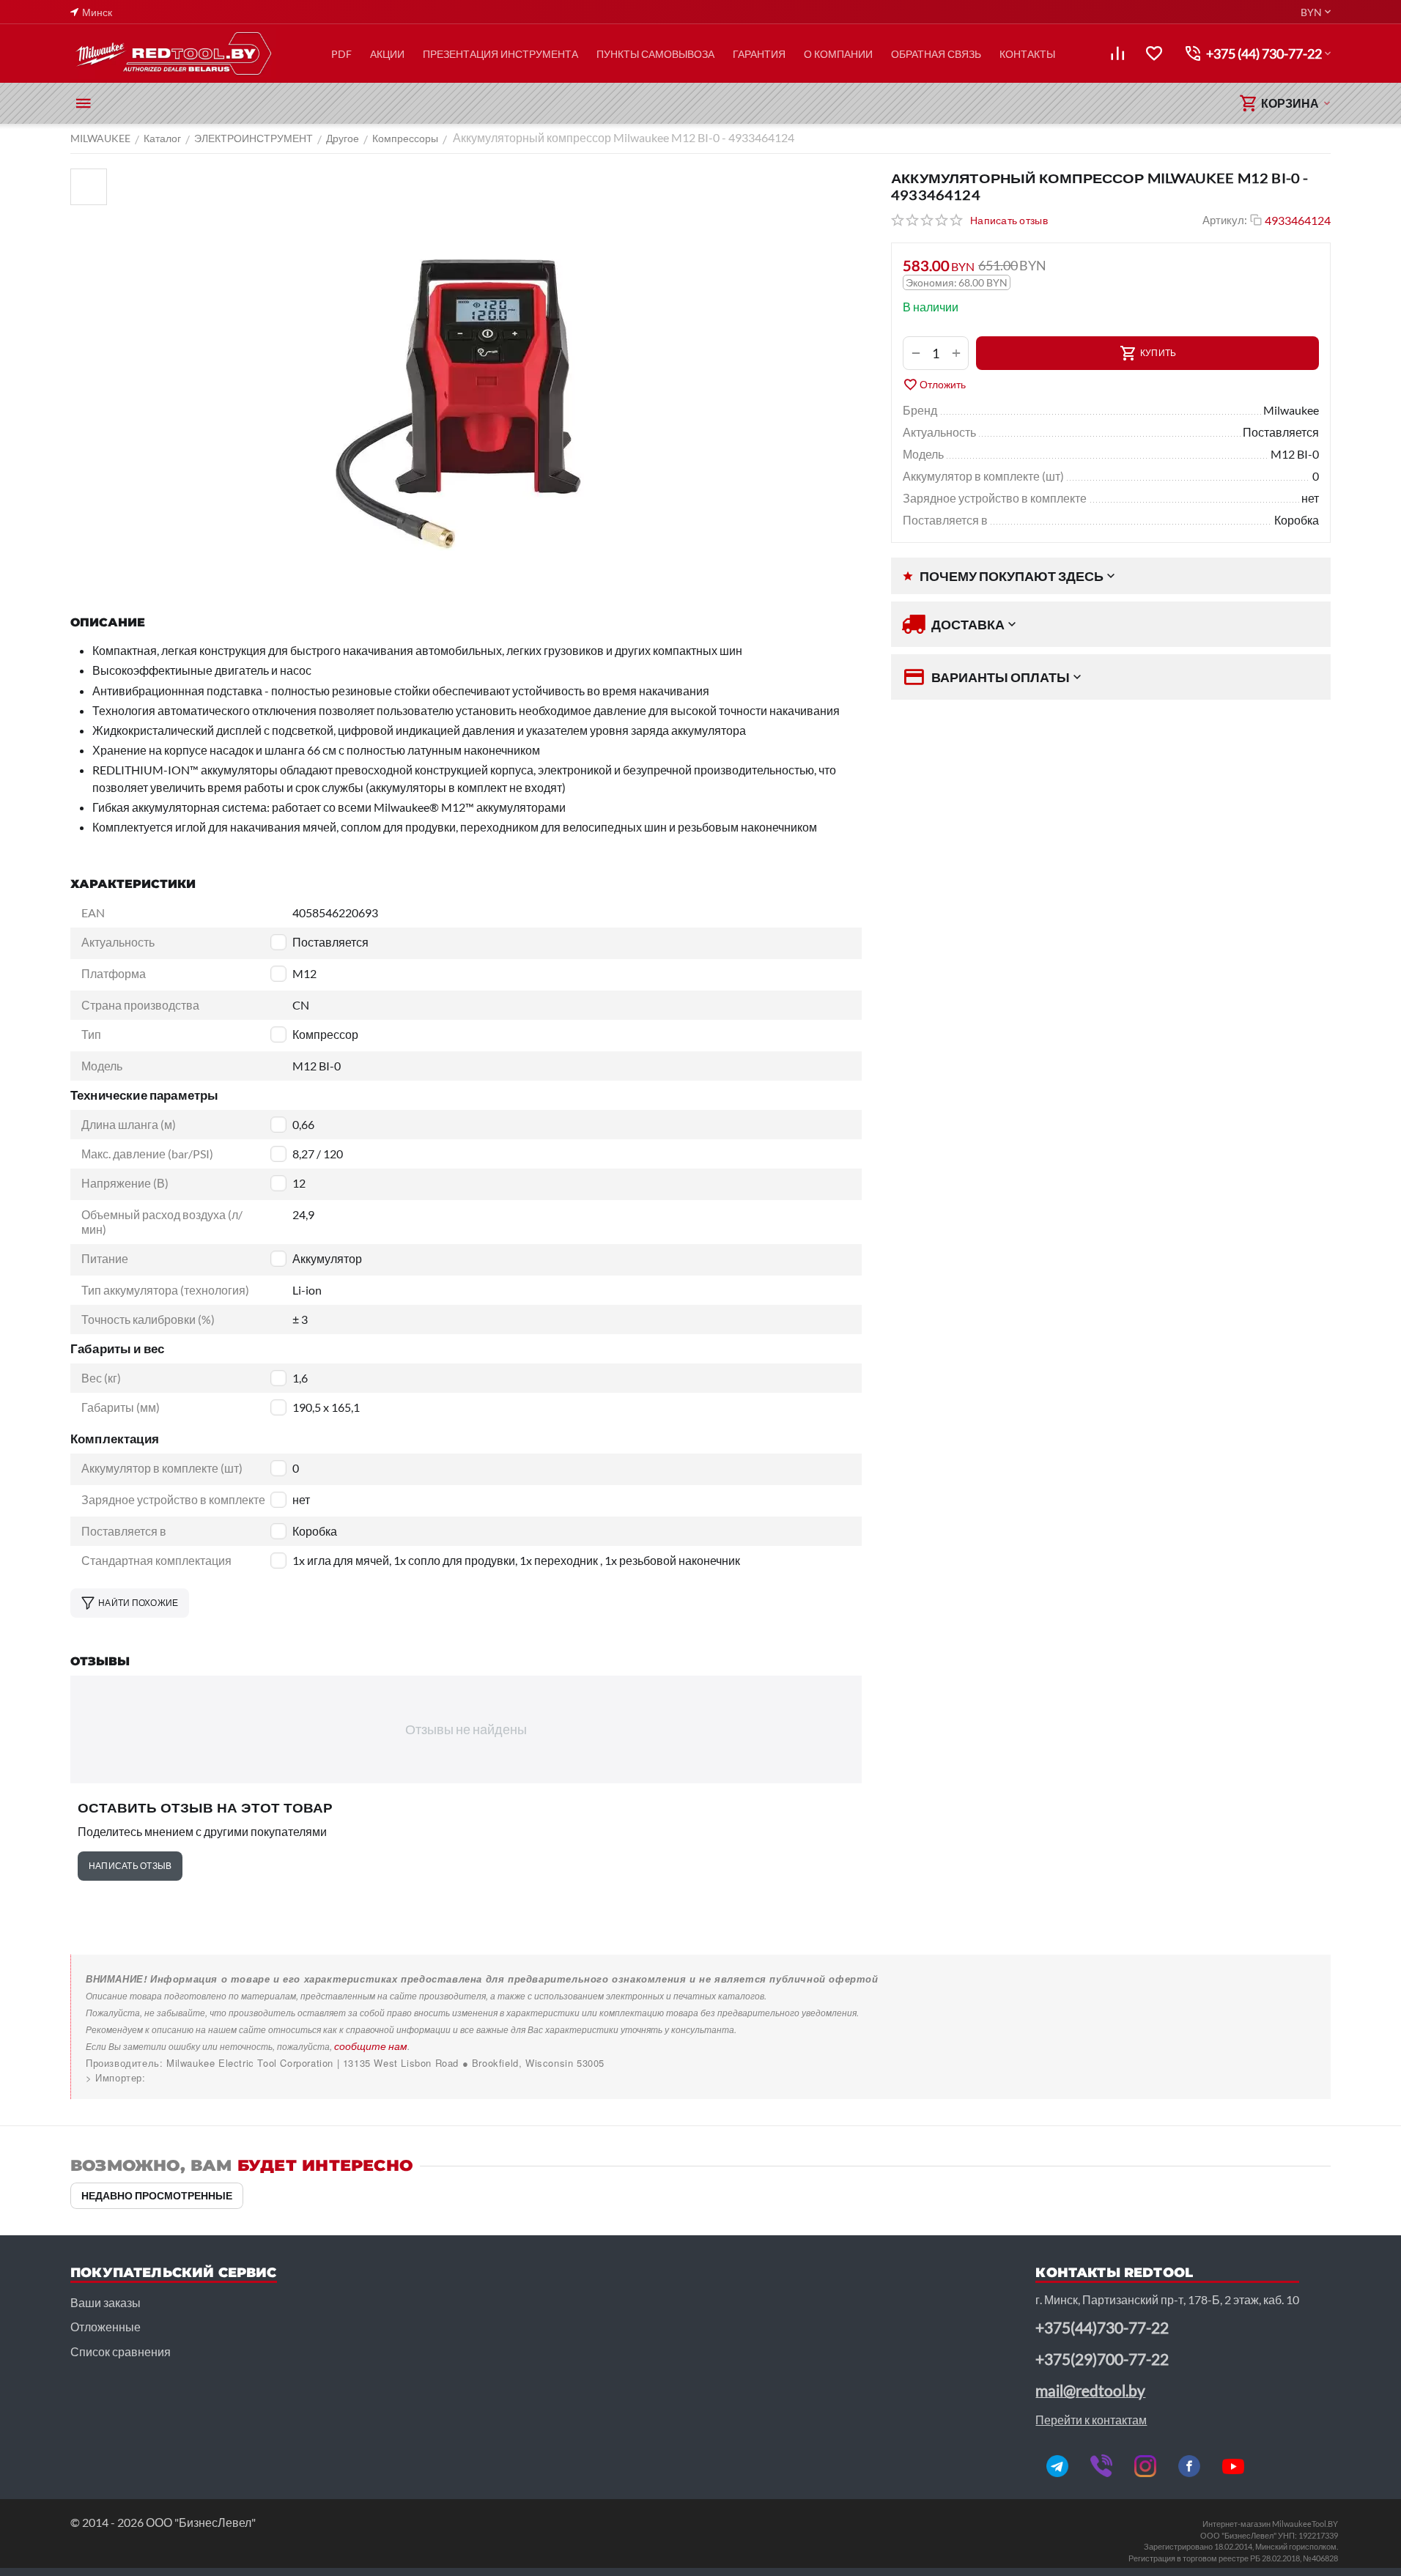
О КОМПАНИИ (838, 54)
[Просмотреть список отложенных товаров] (1154, 53)
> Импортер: (116, 2077)
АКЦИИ (387, 54)
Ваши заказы (106, 2302)
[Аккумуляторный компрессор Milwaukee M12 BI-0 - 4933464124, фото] (488, 377)
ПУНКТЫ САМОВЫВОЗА (655, 54)
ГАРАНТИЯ (759, 54)
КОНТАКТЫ (1027, 54)
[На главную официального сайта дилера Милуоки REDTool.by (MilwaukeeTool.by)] (173, 53)
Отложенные (106, 2327)
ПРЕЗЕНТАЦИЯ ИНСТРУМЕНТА (500, 54)
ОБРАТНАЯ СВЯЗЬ (936, 54)
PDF (341, 54)
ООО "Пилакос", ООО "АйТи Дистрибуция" (189, 2077)
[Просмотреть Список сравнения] (1117, 53)
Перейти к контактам (1091, 2420)
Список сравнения (121, 2351)
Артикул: (1225, 220)
